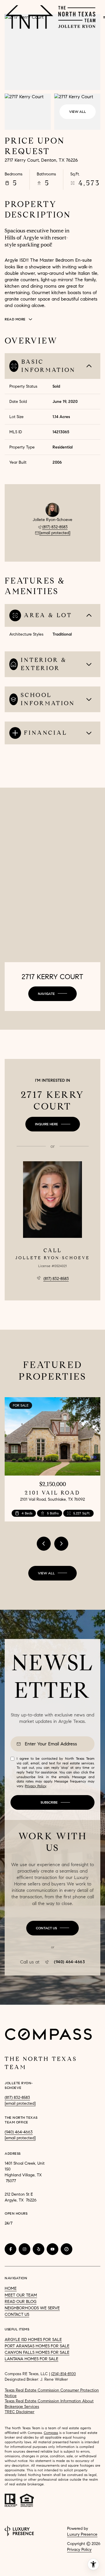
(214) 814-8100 (63, 2374)
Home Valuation (32, 2568)
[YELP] (38, 2249)
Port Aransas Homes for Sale (37, 2346)
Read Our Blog (21, 2302)
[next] (61, 1544)
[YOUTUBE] (52, 2249)
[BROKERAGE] (66, 2249)
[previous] (44, 1544)
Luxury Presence (82, 2534)
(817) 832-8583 (55, 527)
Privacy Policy (35, 1786)
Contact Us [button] (17, 2314)
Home (11, 2288)
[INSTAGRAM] (24, 2249)
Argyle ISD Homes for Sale (33, 2340)
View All (78, 112)
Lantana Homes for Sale (32, 2359)
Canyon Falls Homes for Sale (37, 2352)
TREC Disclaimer (20, 2412)
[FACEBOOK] (10, 2249)
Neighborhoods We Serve (32, 2308)
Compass (51, 2433)
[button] (52, 1928)
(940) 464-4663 (69, 1962)
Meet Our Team (21, 2295)
